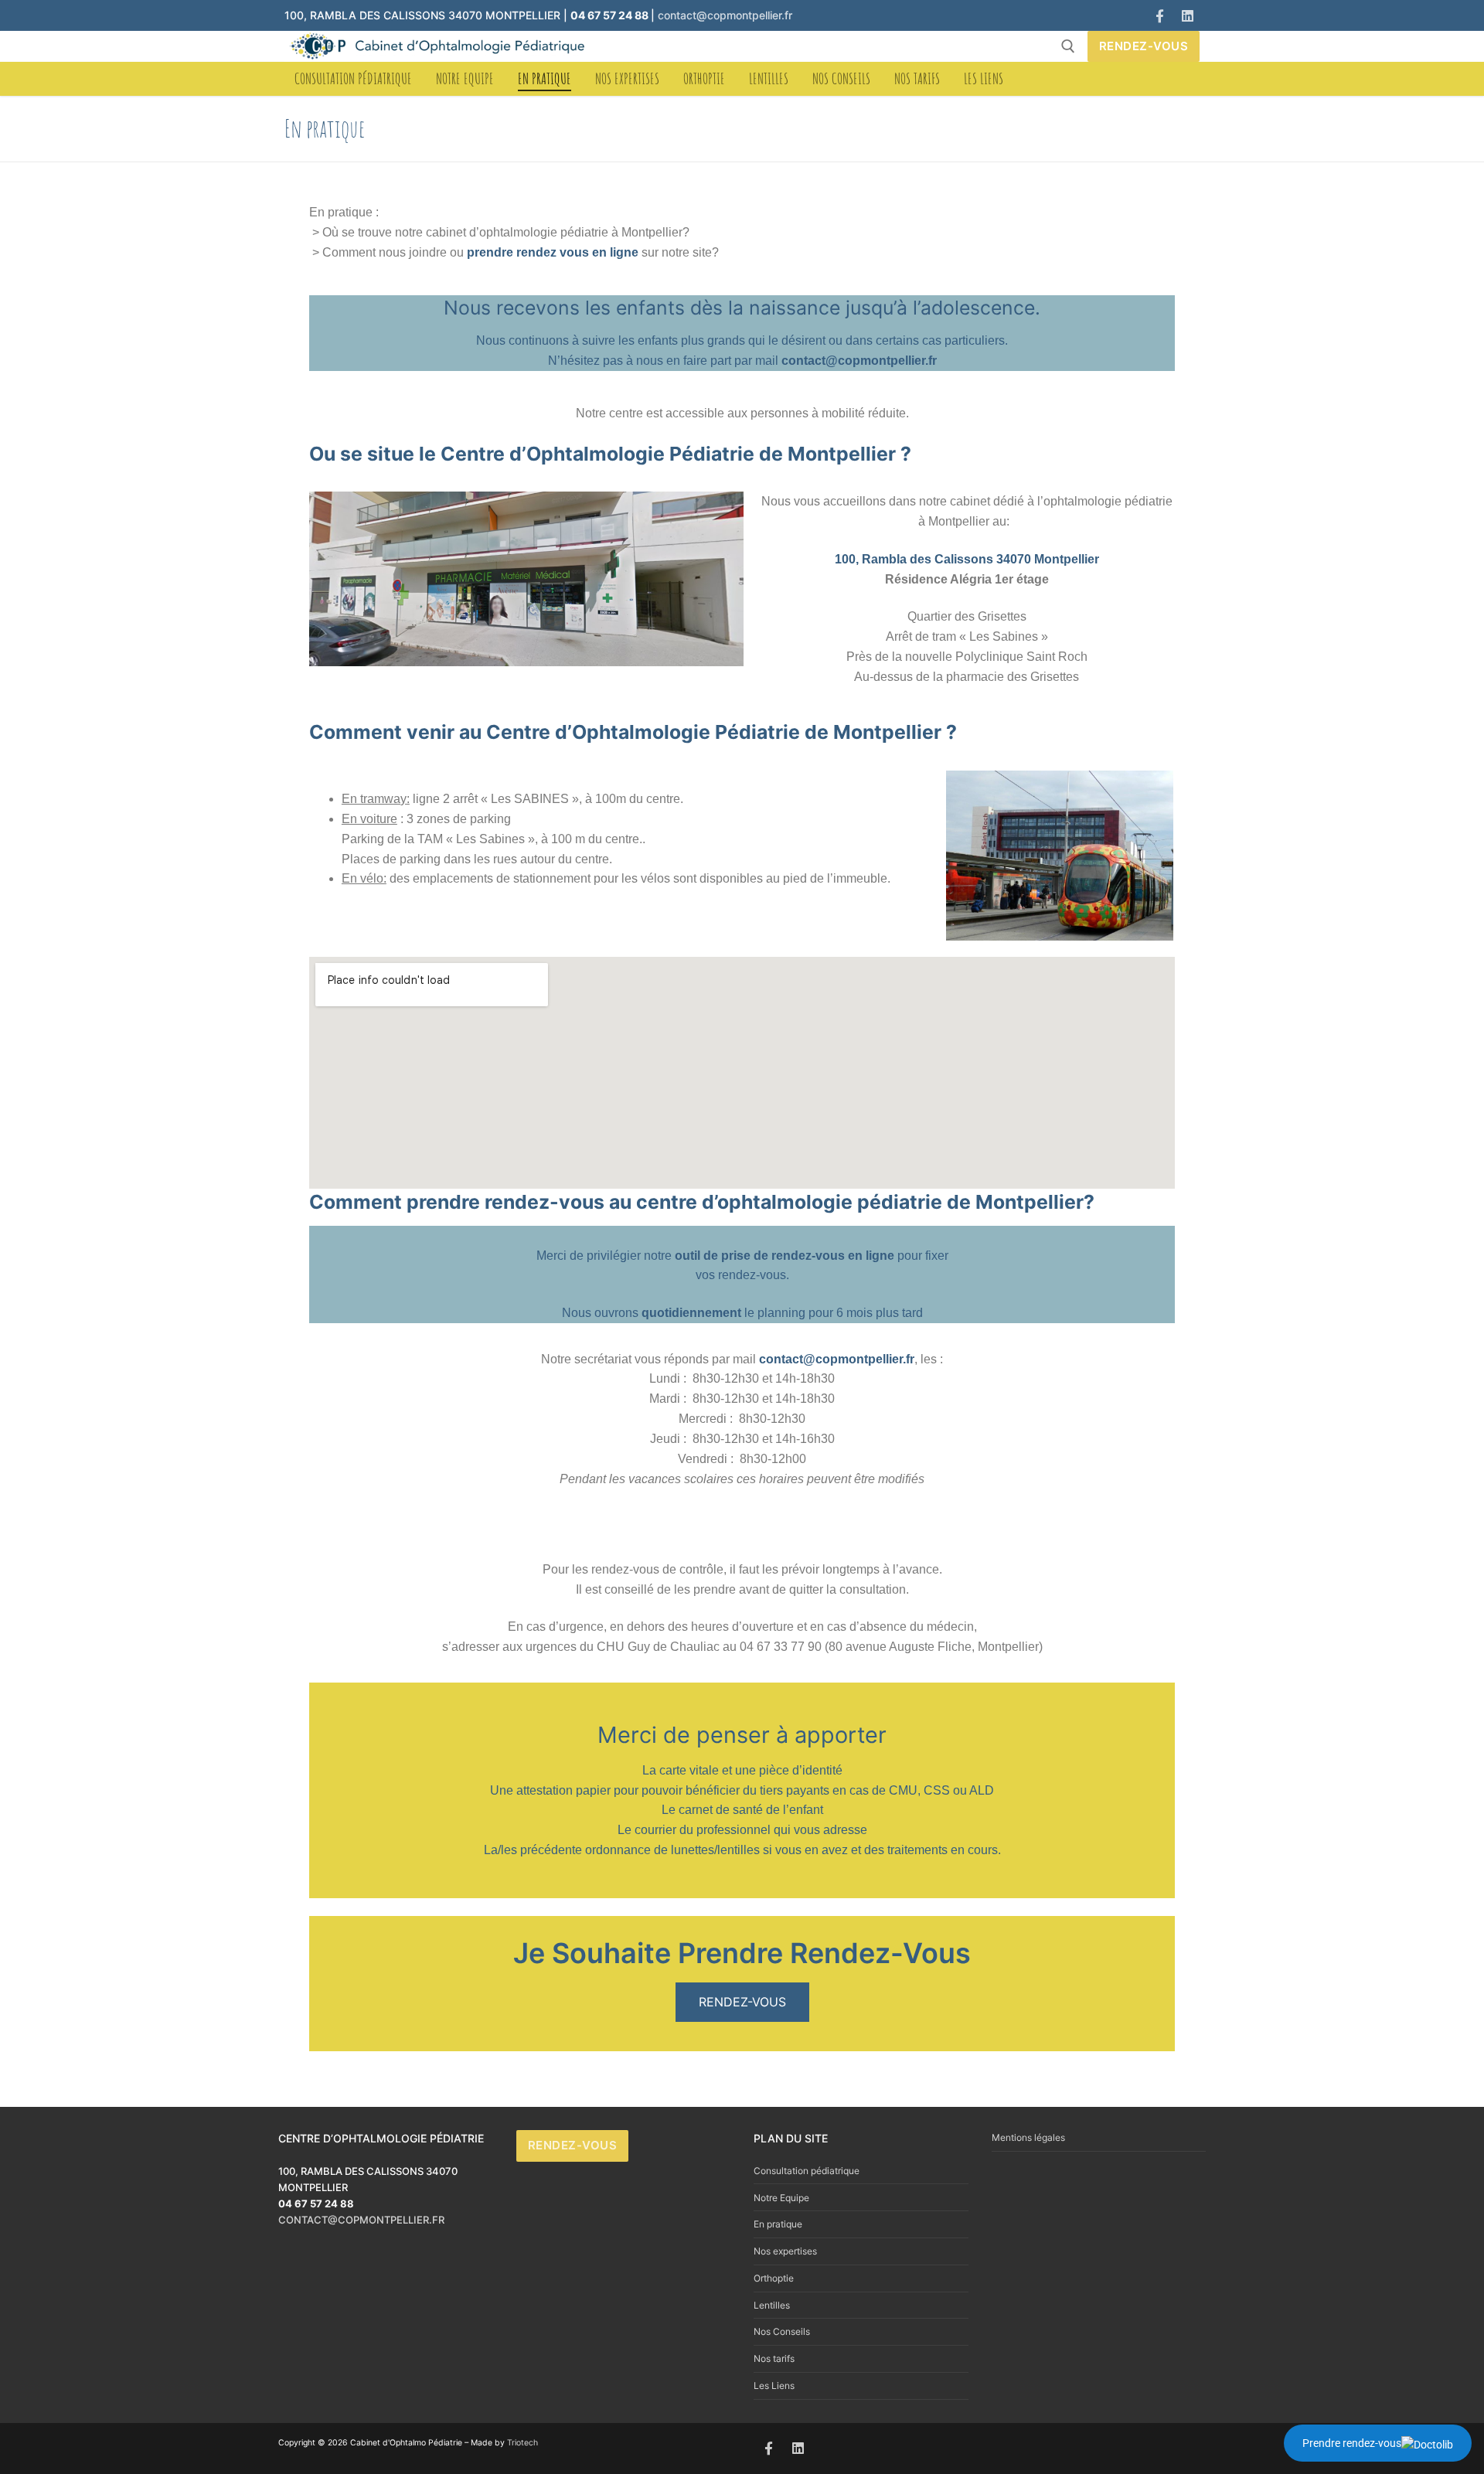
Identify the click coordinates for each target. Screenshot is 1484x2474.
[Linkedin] (1188, 16)
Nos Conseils (782, 2331)
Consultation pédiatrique (807, 2171)
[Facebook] (1160, 16)
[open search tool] (1068, 46)
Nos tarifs (774, 2358)
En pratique (778, 2224)
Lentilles (772, 2305)
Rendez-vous (1144, 46)
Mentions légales (1028, 2137)
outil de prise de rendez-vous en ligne (785, 1256)
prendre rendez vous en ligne (553, 252)
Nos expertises (785, 2251)
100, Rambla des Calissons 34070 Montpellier (967, 559)
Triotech (522, 2443)
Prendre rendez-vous (1352, 2443)
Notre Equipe (781, 2198)
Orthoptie (774, 2278)
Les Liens (774, 2386)
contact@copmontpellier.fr (725, 15)
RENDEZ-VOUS (742, 2002)
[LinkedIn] (799, 2449)
